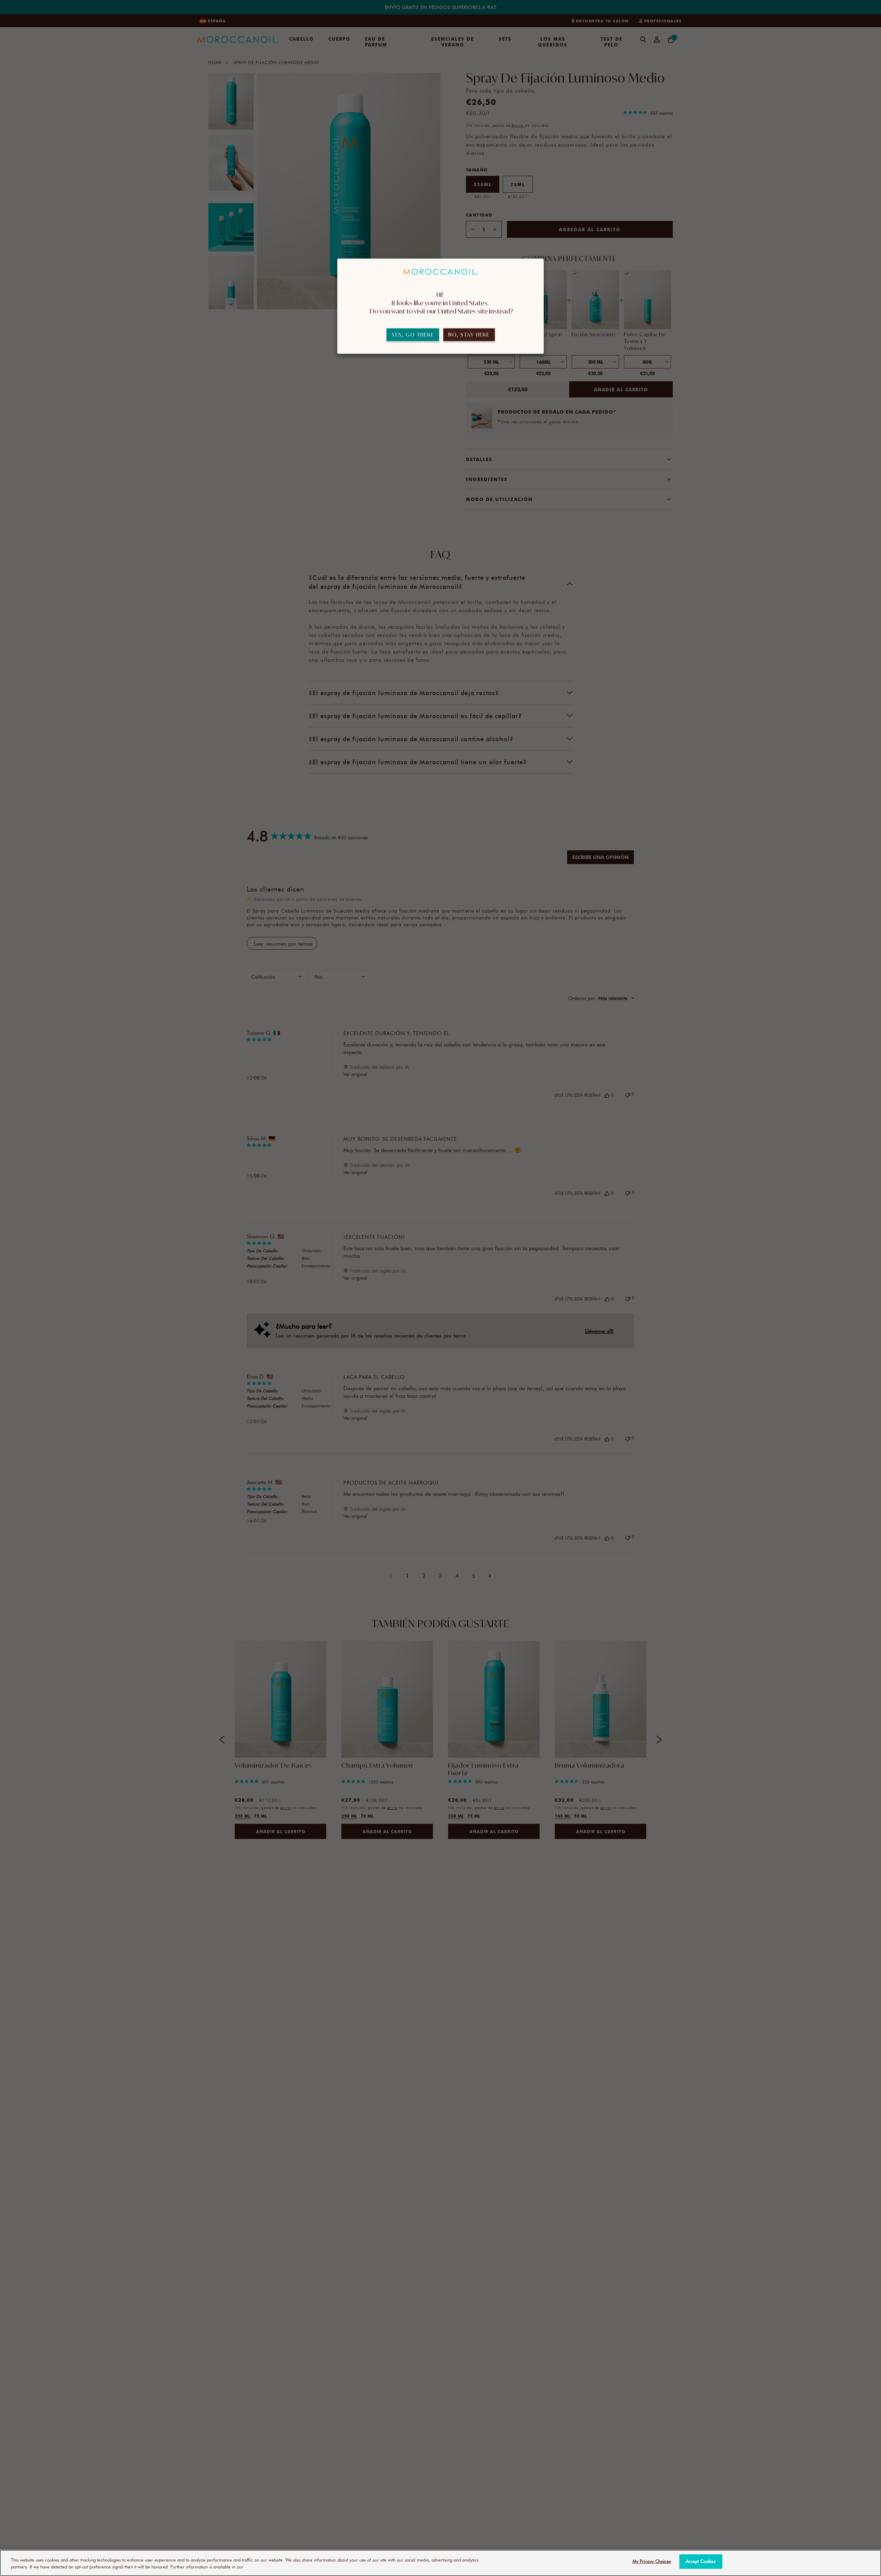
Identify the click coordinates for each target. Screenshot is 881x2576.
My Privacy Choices (652, 2561)
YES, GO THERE (413, 335)
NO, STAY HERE (469, 335)
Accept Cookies (701, 2561)
